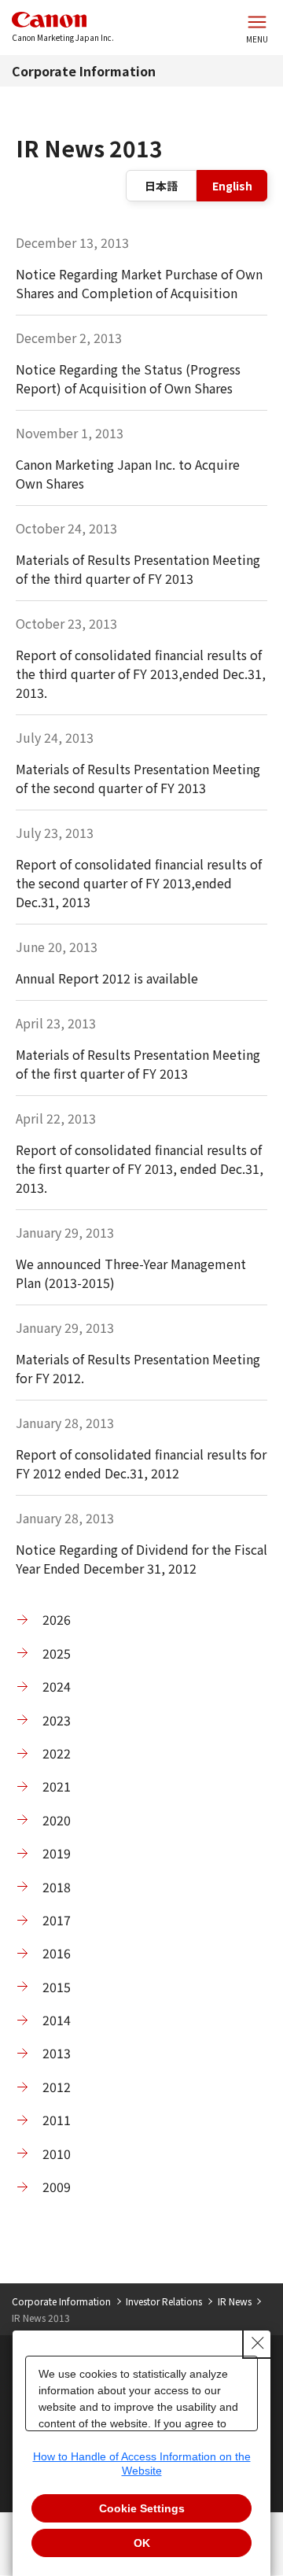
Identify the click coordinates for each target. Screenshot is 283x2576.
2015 (57, 1987)
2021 (57, 1786)
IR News (235, 2301)
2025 (57, 1653)
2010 (57, 2153)
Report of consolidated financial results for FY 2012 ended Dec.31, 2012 (141, 1463)
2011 (57, 2120)
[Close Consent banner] (258, 2343)
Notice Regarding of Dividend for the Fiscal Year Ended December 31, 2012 (141, 1559)
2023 (57, 1720)
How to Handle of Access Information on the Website (142, 2463)
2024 (57, 1686)
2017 (57, 1920)
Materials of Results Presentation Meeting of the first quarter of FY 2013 (138, 1064)
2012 (57, 2087)
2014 (57, 2020)
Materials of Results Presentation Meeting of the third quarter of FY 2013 (138, 569)
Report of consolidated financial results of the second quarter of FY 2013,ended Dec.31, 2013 (139, 883)
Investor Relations (164, 2301)
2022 (57, 1753)
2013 (57, 2053)
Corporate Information (84, 71)
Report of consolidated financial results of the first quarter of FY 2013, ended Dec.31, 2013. (140, 1168)
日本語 (161, 186)
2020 (57, 1820)
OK (142, 2543)
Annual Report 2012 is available (107, 978)
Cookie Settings (142, 2508)
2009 (57, 2187)
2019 (57, 1853)
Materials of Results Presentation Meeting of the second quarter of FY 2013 (138, 778)
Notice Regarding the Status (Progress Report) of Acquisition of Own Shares (128, 378)
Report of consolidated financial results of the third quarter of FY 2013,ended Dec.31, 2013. (141, 674)
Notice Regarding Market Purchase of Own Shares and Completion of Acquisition (139, 283)
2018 (57, 1887)
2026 (57, 1619)
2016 (57, 1953)
